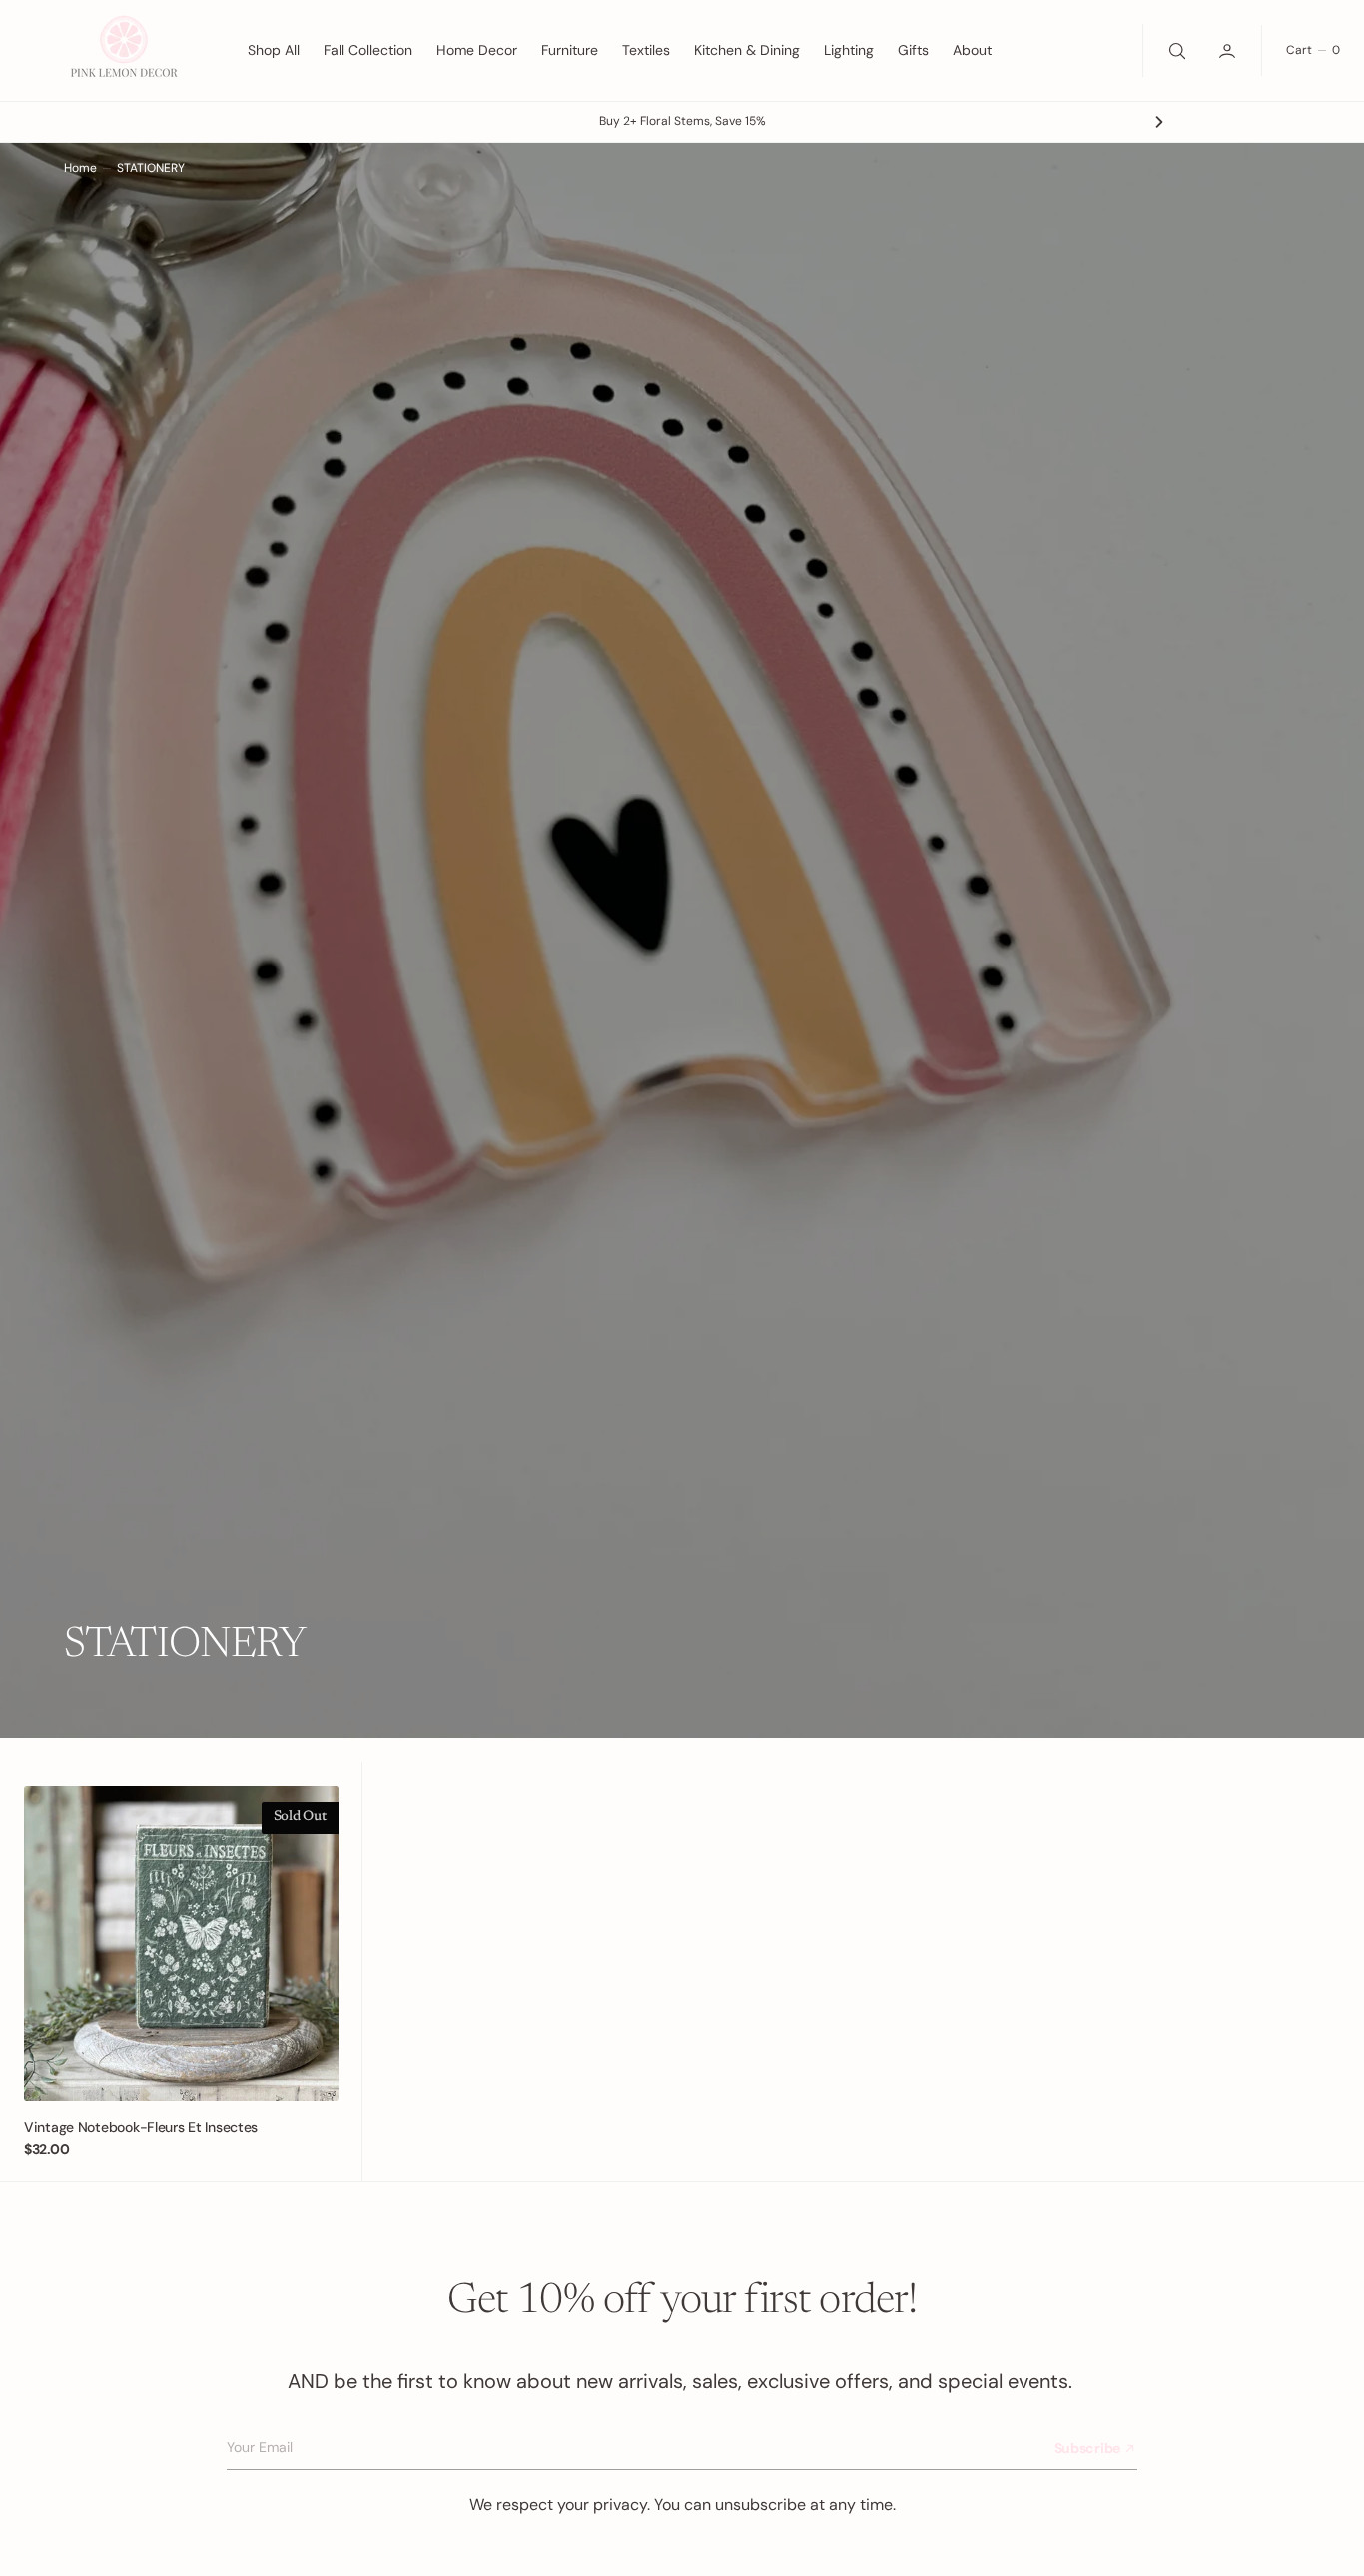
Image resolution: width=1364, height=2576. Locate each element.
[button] (1229, 50)
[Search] (1175, 50)
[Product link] (181, 1943)
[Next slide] (1159, 122)
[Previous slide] (205, 122)
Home (80, 168)
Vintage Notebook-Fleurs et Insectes (141, 2127)
